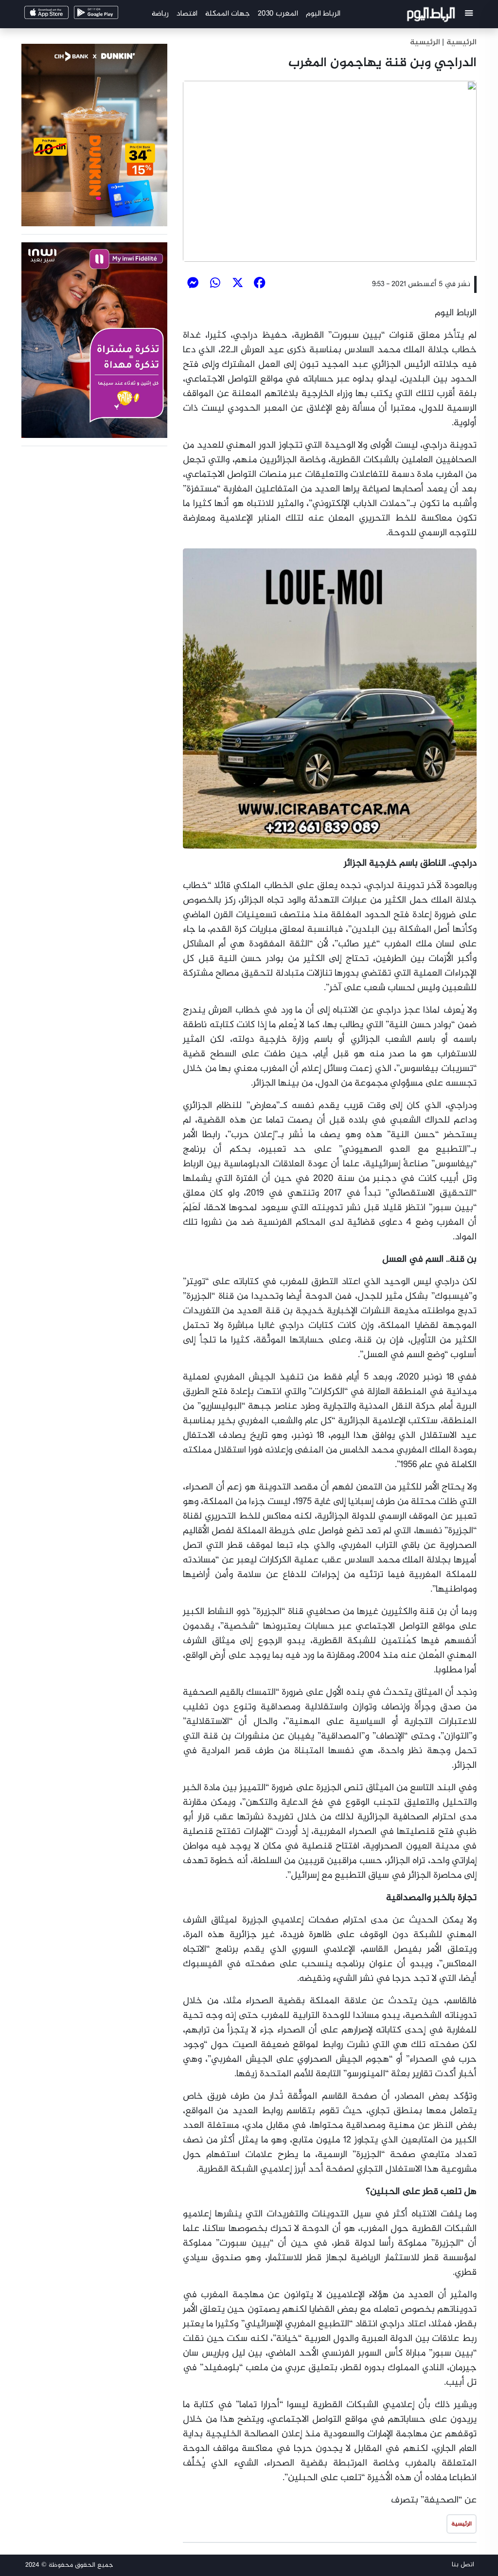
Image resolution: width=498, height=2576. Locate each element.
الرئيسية (425, 43)
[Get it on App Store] (62, 15)
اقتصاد (187, 14)
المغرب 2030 (278, 14)
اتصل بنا (463, 2565)
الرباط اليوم (323, 14)
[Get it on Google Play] (111, 15)
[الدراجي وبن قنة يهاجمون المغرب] (330, 171)
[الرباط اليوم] (432, 16)
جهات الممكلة (228, 14)
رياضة (160, 14)
